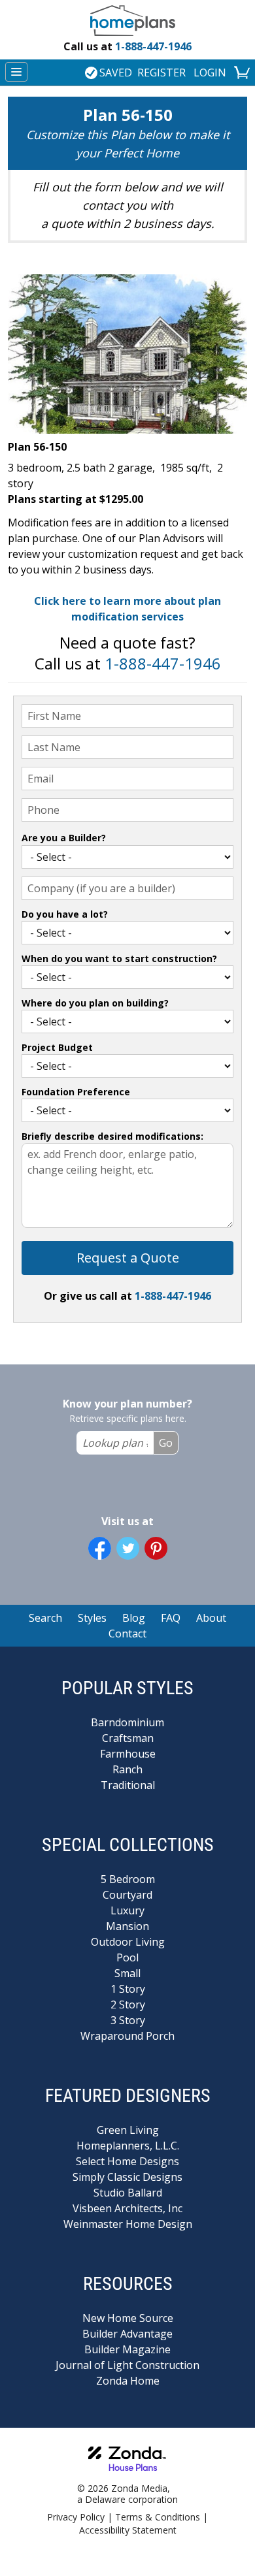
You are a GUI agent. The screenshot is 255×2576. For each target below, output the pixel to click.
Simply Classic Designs (127, 2177)
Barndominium (127, 1722)
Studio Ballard (128, 2193)
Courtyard (127, 1895)
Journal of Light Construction (127, 2365)
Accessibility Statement (128, 2530)
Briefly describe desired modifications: (112, 1136)
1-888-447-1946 (127, 46)
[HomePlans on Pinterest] (156, 1548)
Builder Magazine (127, 2349)
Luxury (127, 1910)
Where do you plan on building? (95, 1003)
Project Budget (57, 1047)
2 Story (128, 2004)
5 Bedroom (128, 1879)
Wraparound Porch (127, 2036)
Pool (127, 1957)
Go (166, 1443)
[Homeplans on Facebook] (100, 1548)
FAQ (171, 1618)
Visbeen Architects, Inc (127, 2208)
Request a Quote (128, 1258)
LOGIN (210, 72)
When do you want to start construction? (119, 958)
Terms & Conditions (158, 2517)
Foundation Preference (76, 1092)
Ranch (127, 1769)
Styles (92, 1618)
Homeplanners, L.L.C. (128, 2146)
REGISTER (161, 72)
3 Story (128, 2020)
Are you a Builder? (64, 838)
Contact (127, 1634)
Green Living (128, 2130)
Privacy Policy (76, 2517)
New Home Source (128, 2318)
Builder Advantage (127, 2334)
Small (127, 1973)
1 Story (128, 1989)
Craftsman (128, 1738)
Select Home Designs (127, 2161)
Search (45, 1618)
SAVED (116, 72)
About (211, 1618)
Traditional (128, 1785)
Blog (134, 1618)
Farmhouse (128, 1754)
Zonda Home (128, 2381)
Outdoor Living (128, 1942)
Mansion (127, 1926)
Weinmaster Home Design (128, 2224)
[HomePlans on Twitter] (128, 1548)
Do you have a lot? (65, 914)
